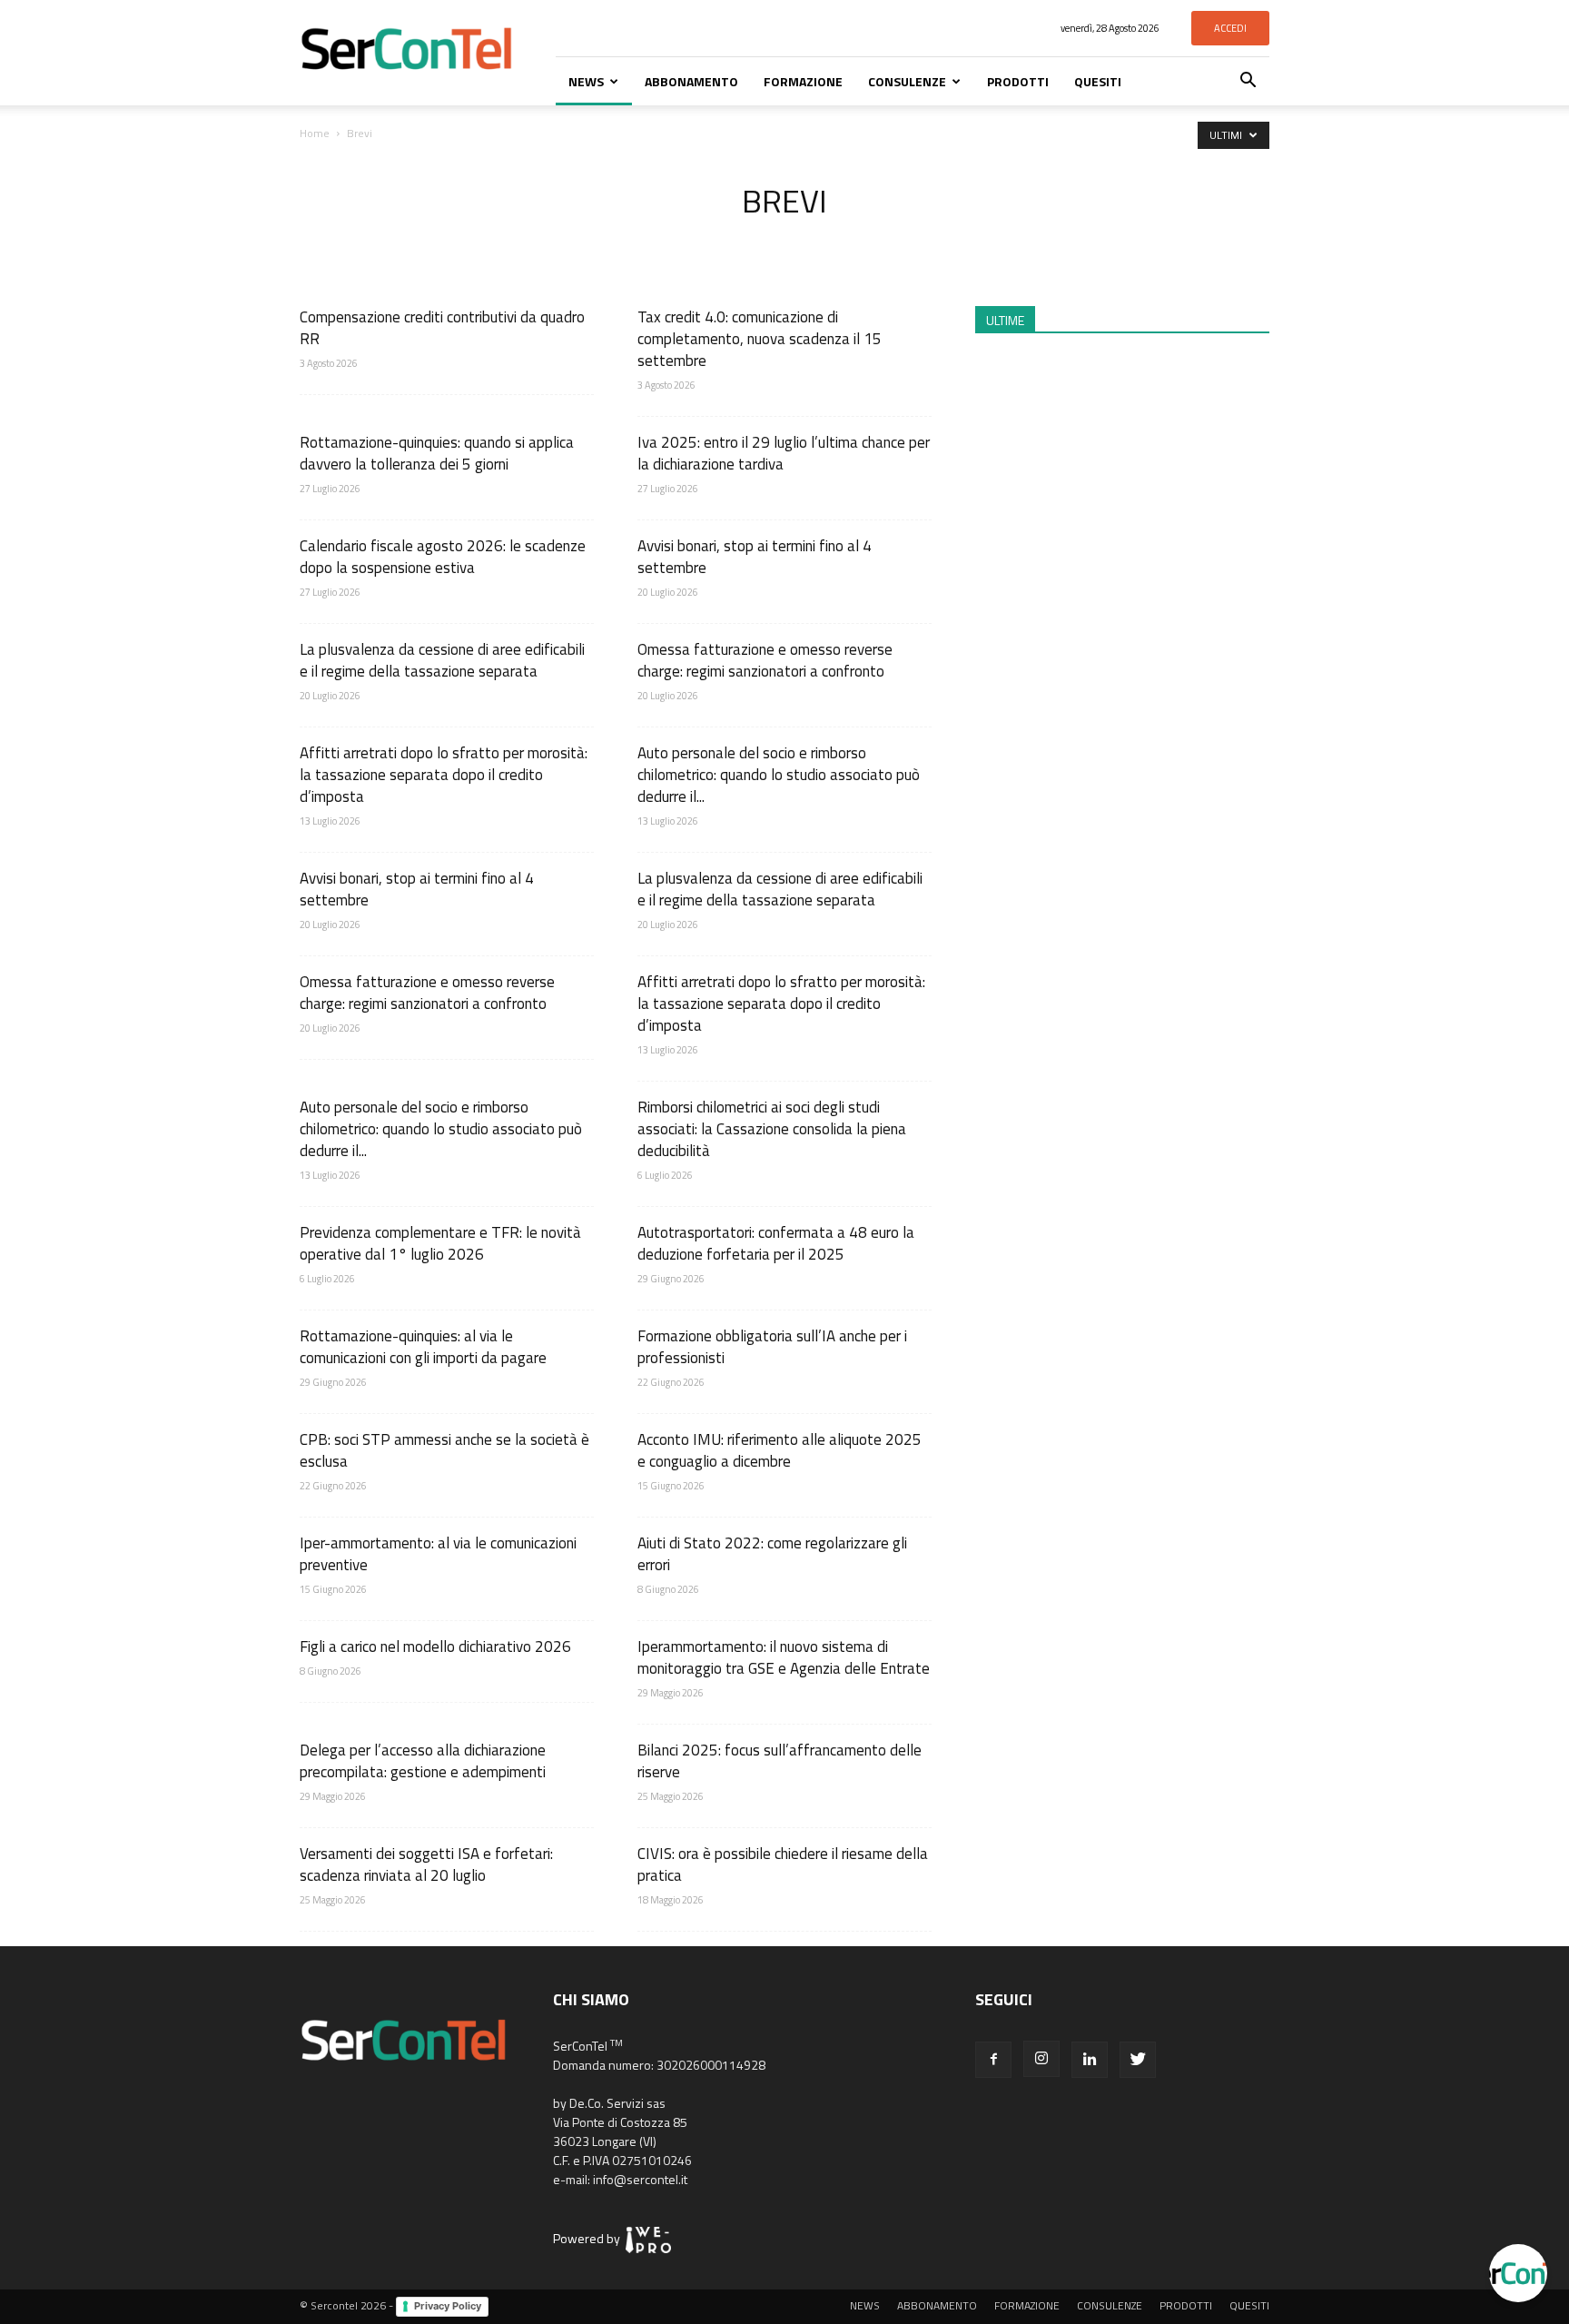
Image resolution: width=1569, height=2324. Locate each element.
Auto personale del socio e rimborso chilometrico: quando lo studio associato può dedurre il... (779, 775)
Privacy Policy (448, 2306)
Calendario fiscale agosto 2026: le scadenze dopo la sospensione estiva (443, 557)
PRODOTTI (1018, 81)
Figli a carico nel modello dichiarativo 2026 (435, 1647)
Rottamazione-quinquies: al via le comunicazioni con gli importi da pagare (423, 1347)
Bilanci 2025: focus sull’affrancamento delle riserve (780, 1761)
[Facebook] (993, 2060)
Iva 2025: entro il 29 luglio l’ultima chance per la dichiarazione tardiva (784, 453)
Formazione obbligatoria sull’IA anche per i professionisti (772, 1347)
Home (315, 133)
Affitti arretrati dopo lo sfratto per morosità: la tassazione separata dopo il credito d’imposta (444, 775)
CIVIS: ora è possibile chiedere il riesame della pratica (783, 1864)
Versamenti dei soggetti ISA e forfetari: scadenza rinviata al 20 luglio (426, 1864)
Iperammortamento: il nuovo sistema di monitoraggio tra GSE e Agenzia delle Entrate (784, 1657)
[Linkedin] (1090, 2060)
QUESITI (1098, 81)
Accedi (1230, 28)
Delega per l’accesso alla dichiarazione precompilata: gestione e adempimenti (423, 1761)
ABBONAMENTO (691, 81)
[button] (1248, 82)
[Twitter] (1138, 2060)
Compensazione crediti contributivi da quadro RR (442, 328)
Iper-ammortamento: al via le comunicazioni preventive (438, 1554)
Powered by (589, 2238)
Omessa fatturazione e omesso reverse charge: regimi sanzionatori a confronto (765, 660)
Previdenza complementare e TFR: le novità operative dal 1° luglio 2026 (440, 1243)
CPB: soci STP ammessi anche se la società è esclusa (444, 1450)
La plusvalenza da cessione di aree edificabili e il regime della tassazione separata (442, 660)
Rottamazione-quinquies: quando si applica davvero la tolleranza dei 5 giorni (437, 453)
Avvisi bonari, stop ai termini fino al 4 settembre (755, 557)
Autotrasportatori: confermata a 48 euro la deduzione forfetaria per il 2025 (776, 1243)
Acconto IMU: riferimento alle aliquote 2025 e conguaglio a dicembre (780, 1450)
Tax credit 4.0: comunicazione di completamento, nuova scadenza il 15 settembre (760, 339)
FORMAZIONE (803, 81)
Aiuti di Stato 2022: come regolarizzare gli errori (772, 1554)
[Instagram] (1041, 2059)
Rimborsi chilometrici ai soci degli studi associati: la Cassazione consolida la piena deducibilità (772, 1129)
